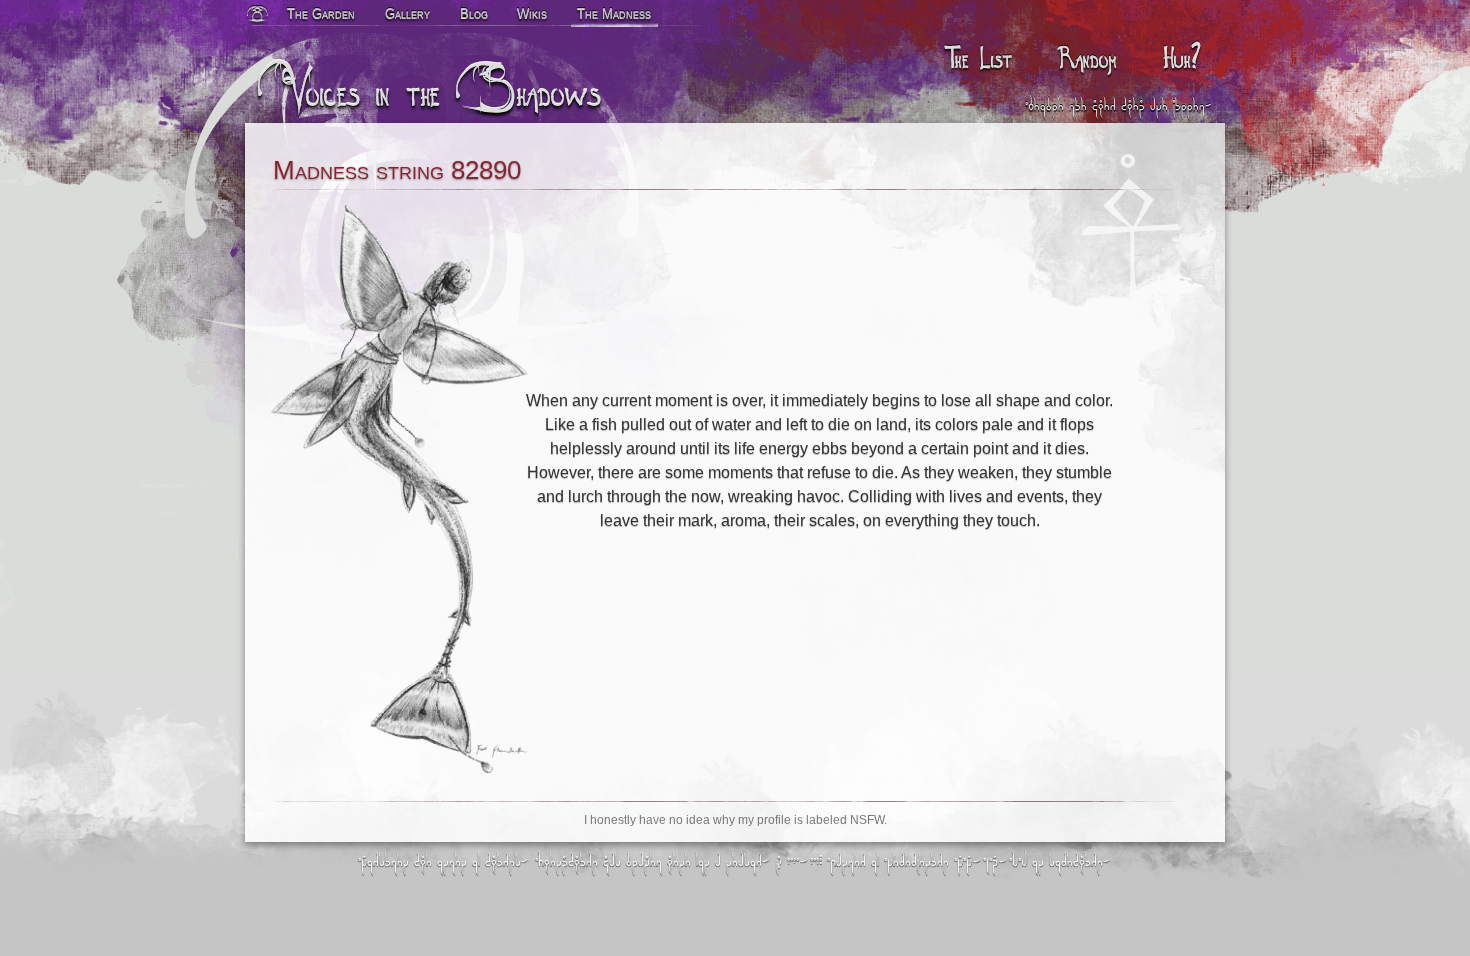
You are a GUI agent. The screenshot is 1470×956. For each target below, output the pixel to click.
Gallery (407, 13)
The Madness (614, 13)
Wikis (532, 13)
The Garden (321, 13)
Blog (474, 13)
